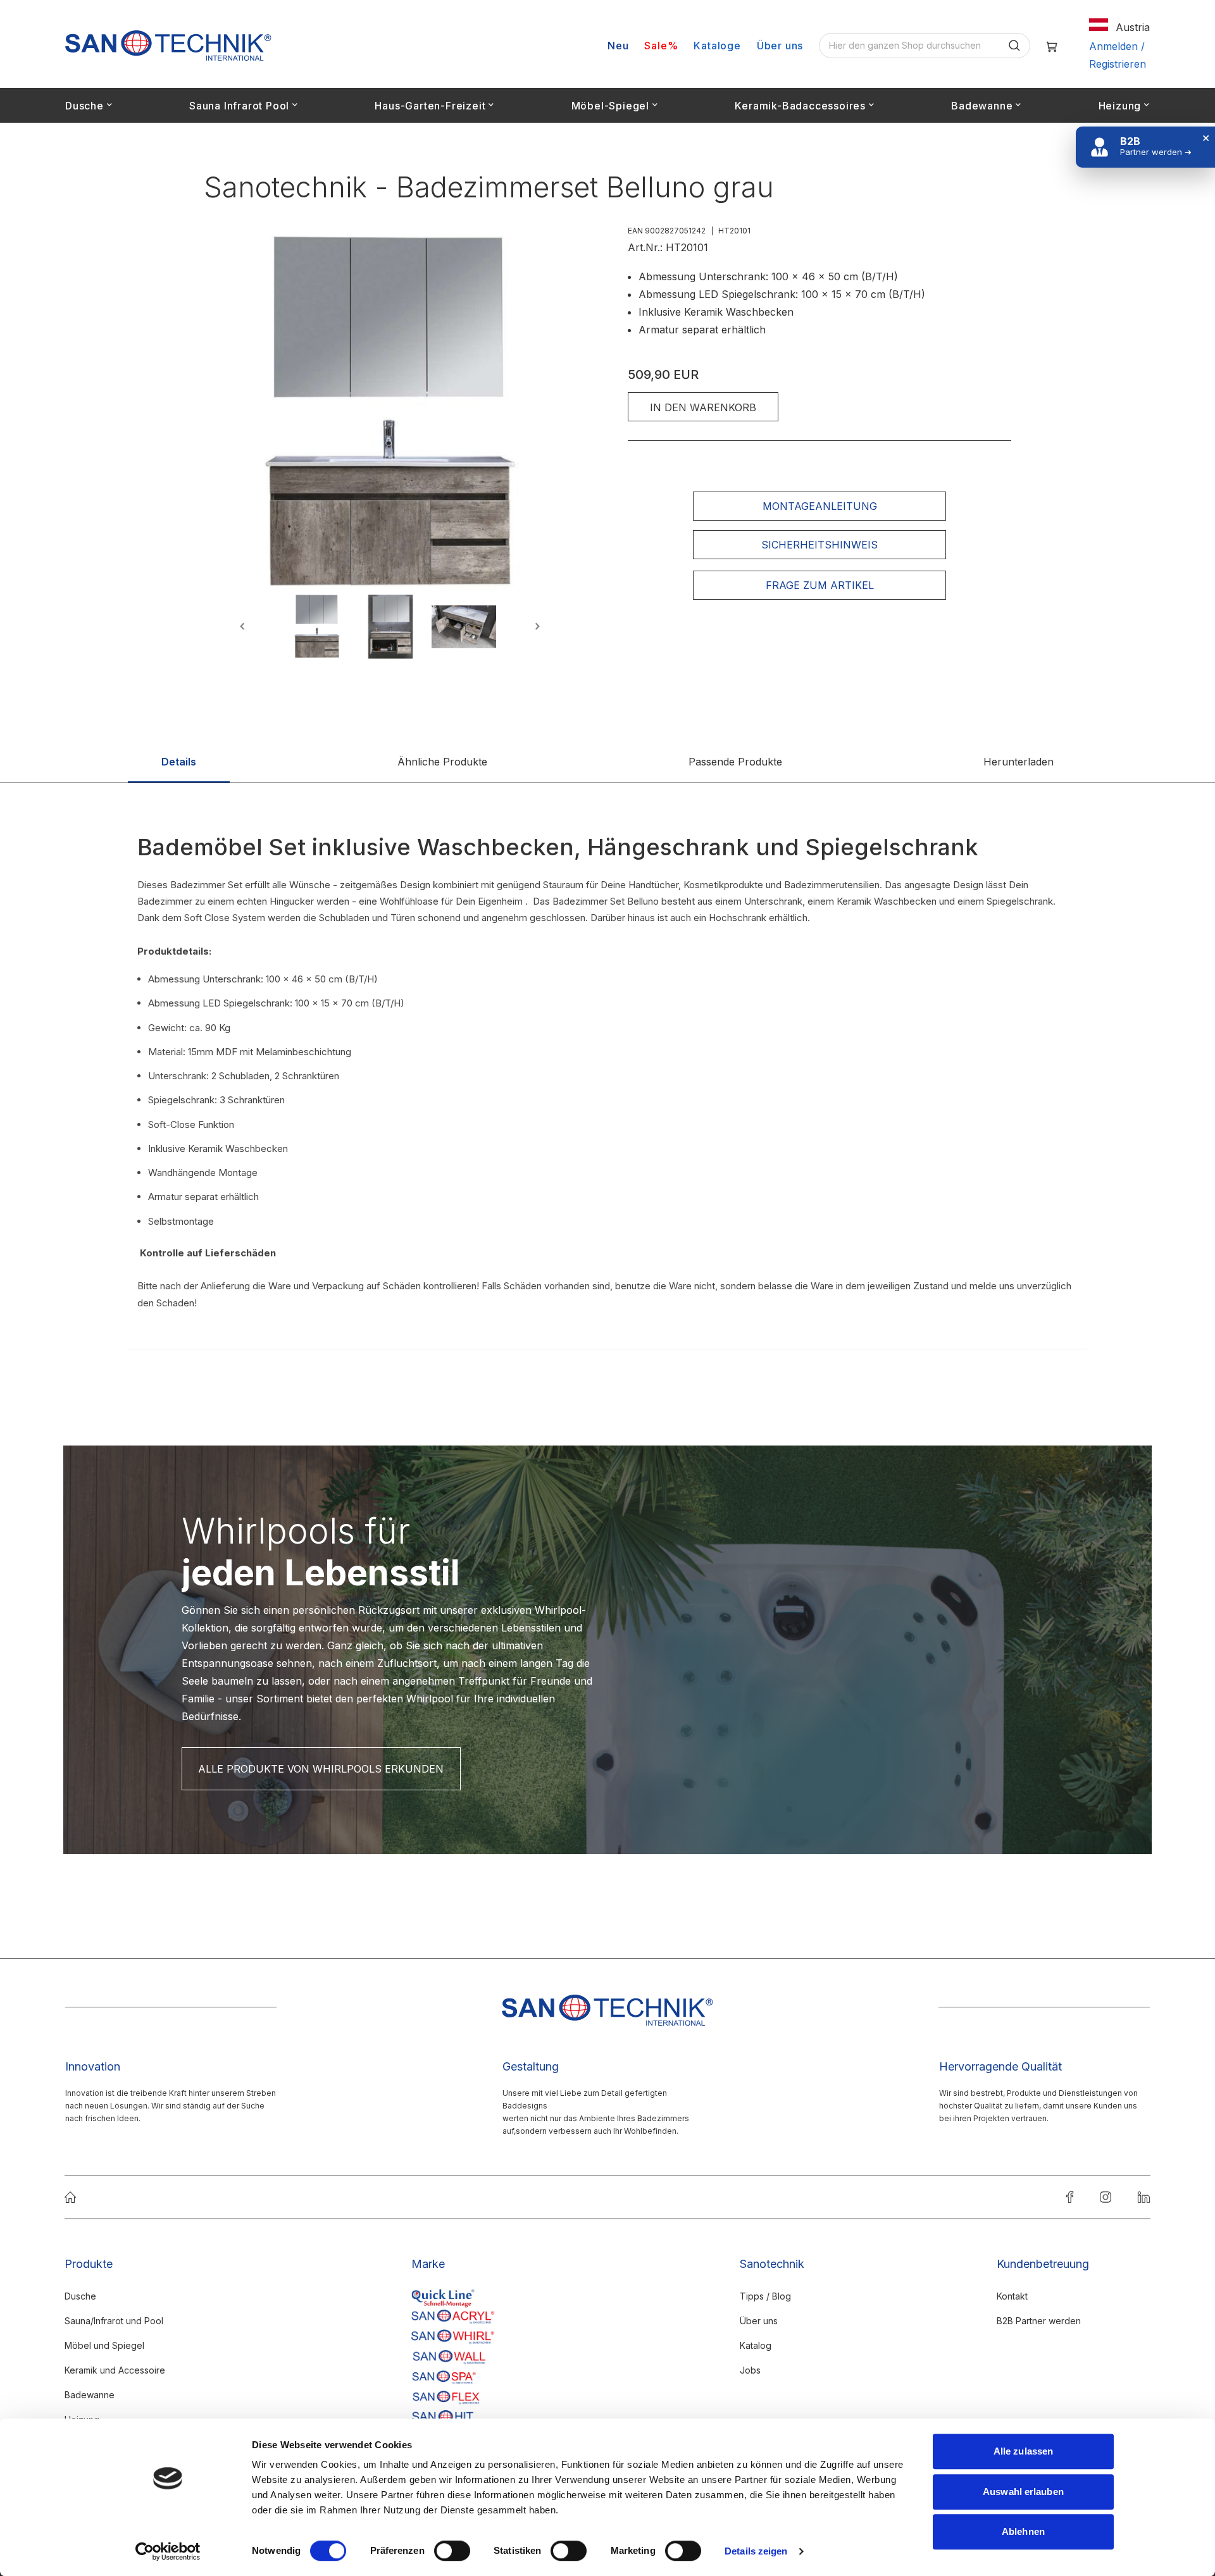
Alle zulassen (1023, 2451)
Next (535, 627)
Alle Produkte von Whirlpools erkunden (321, 1769)
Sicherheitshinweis (819, 545)
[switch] (452, 2552)
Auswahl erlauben (1023, 2492)
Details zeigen (756, 2551)
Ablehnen (1023, 2531)
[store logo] (168, 46)
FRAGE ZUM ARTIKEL (820, 585)
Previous (244, 627)
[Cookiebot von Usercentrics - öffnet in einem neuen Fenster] (168, 2551)
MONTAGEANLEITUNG (820, 506)
